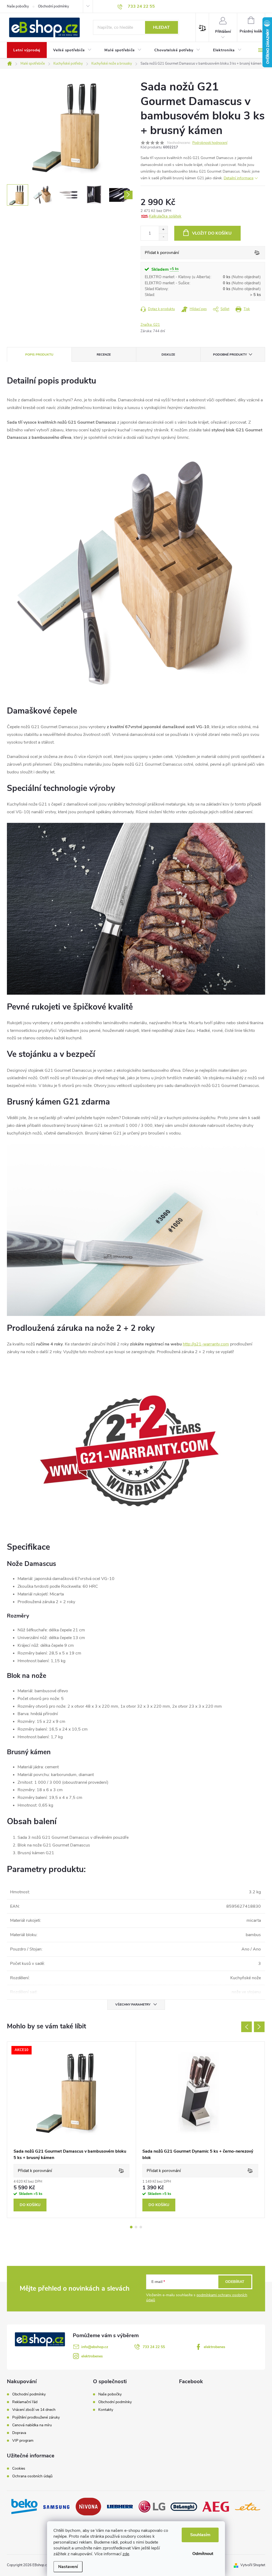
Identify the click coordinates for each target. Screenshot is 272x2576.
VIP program (23, 2441)
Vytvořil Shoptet (253, 2565)
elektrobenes (214, 2347)
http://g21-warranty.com (206, 1344)
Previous (246, 2027)
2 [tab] (136, 2227)
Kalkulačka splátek (165, 216)
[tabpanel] (72, 2130)
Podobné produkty (230, 355)
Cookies (19, 2469)
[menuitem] (27, 50)
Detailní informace (239, 178)
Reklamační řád (25, 2402)
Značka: (150, 325)
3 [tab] (141, 2227)
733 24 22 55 (154, 2347)
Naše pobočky (18, 6)
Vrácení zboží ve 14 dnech (34, 2410)
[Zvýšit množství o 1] (163, 230)
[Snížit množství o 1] (163, 237)
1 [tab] (131, 2227)
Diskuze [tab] (168, 355)
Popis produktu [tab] (39, 355)
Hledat (161, 27)
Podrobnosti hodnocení (210, 143)
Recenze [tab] (104, 355)
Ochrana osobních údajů (32, 2476)
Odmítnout (203, 2554)
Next (259, 2027)
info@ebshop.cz (95, 2347)
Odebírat (235, 2282)
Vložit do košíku (212, 233)
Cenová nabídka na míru (32, 2425)
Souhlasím (200, 2535)
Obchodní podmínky (54, 6)
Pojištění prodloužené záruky (36, 2417)
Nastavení (68, 2567)
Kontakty (106, 2410)
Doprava (19, 2433)
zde (126, 2554)
